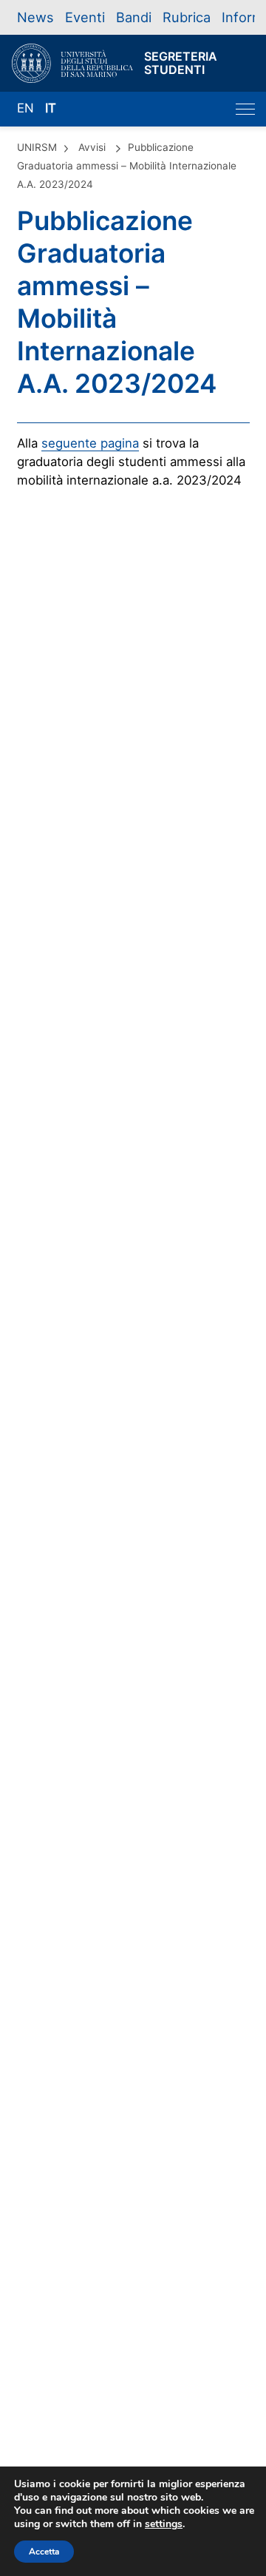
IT (51, 108)
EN (25, 108)
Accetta (44, 2552)
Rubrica (187, 17)
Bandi (134, 17)
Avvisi (92, 147)
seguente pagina (90, 443)
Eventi (85, 17)
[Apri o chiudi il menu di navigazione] (245, 109)
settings (164, 2524)
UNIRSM (37, 147)
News (35, 17)
